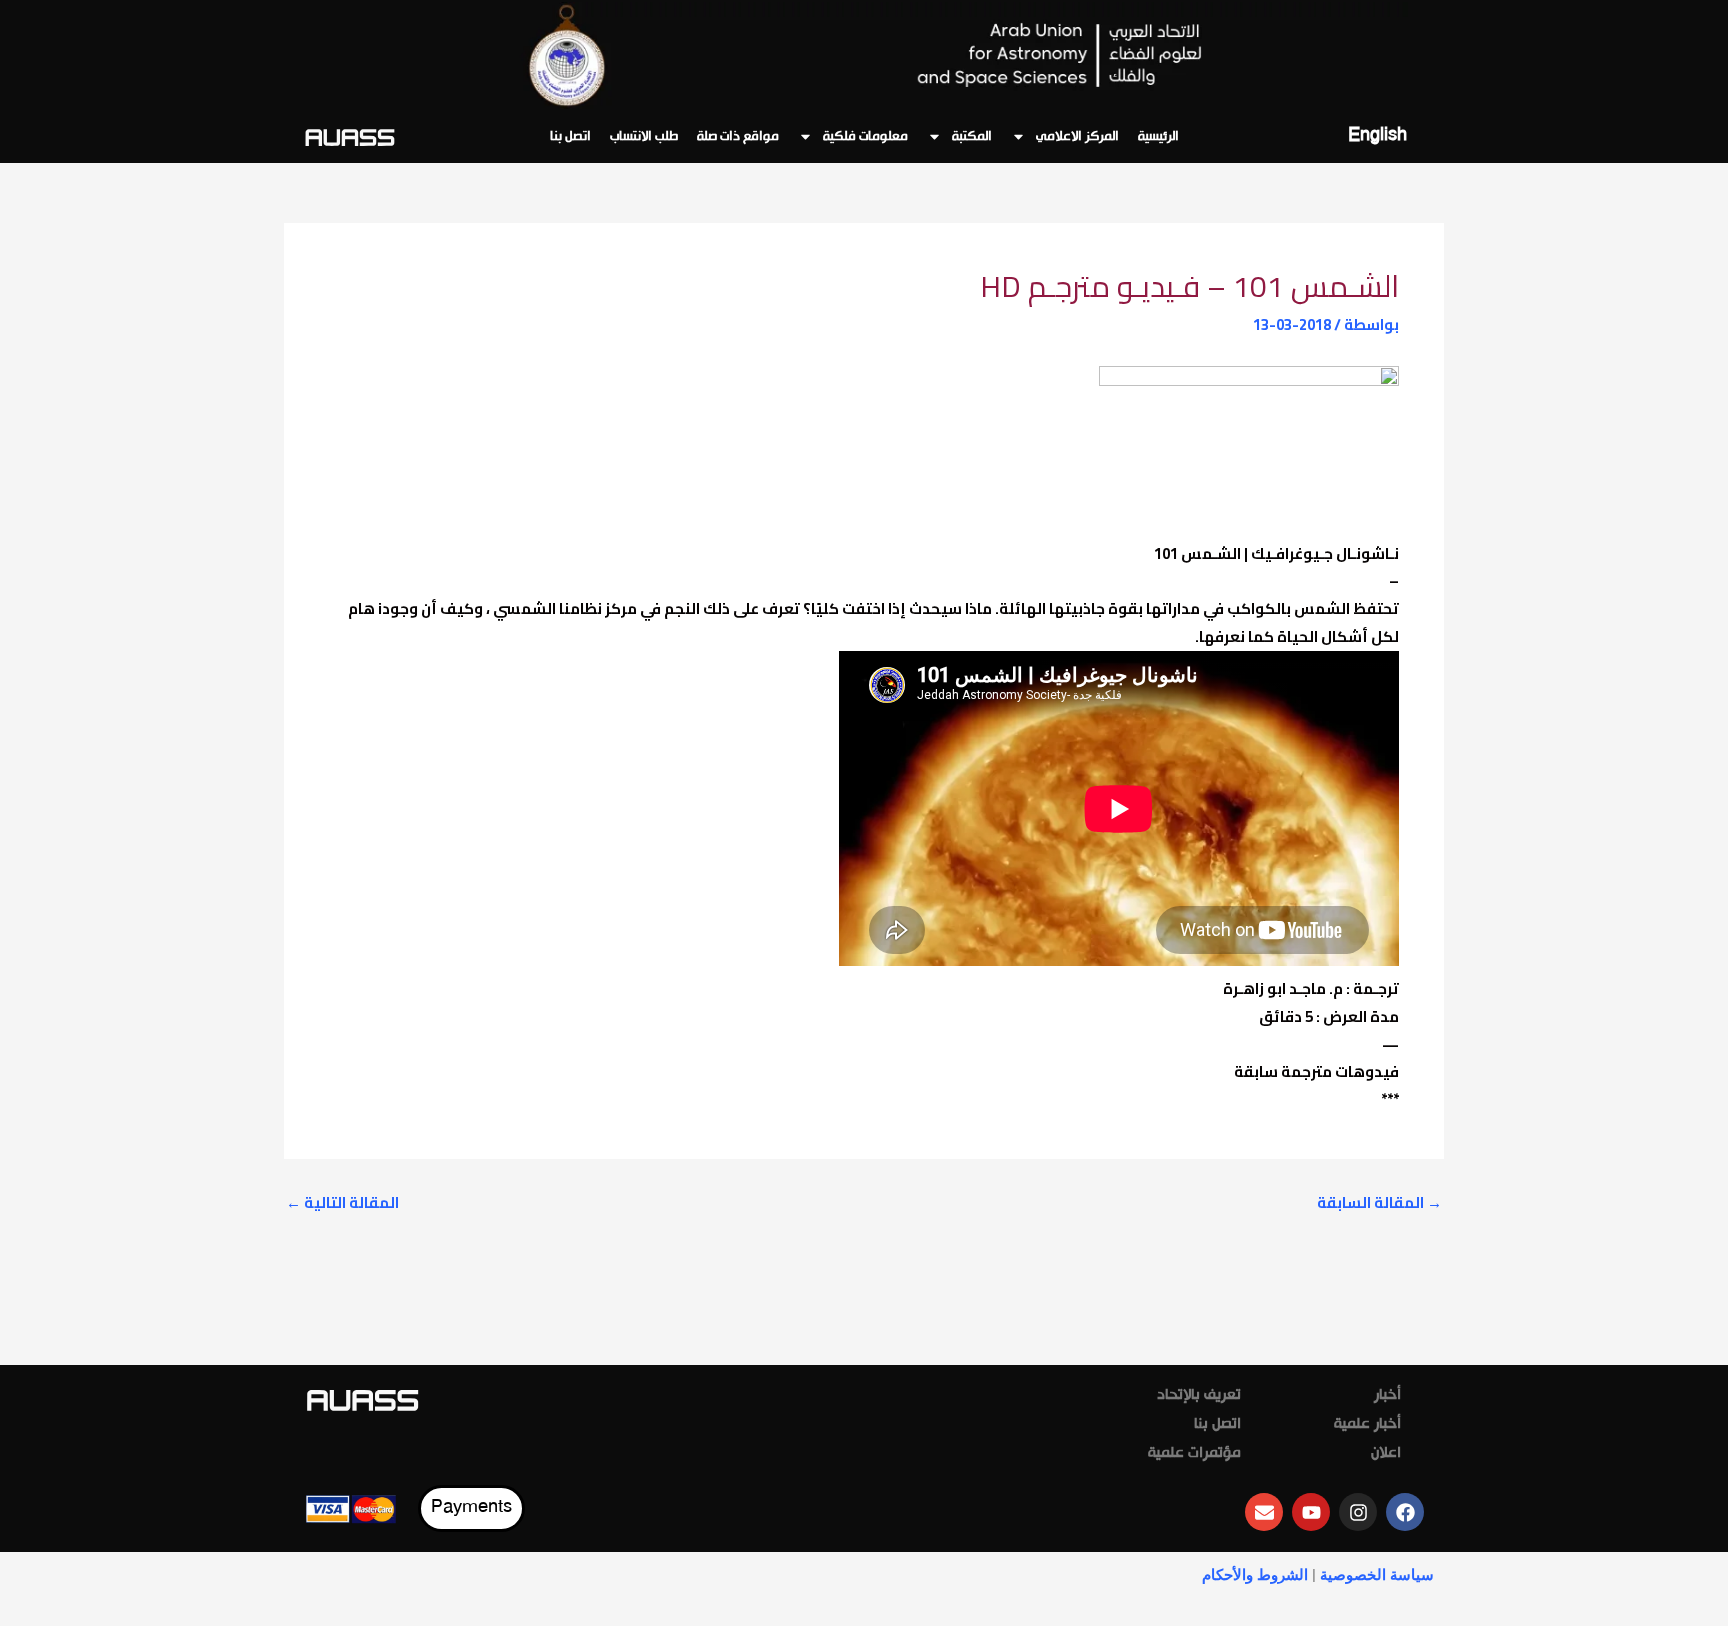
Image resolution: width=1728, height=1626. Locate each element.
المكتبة (972, 137)
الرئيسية (1158, 137)
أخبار (1387, 1396)
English (1377, 136)
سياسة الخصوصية (1377, 1575)
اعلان (1386, 1454)
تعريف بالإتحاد (1199, 1396)
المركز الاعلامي (1077, 137)
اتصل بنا (570, 137)
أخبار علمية (1367, 1425)
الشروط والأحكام (1255, 1575)
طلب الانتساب (644, 137)
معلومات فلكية (865, 137)
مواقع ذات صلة (738, 137)
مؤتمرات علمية (1194, 1454)
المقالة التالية (342, 1202)
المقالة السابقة (1379, 1202)
